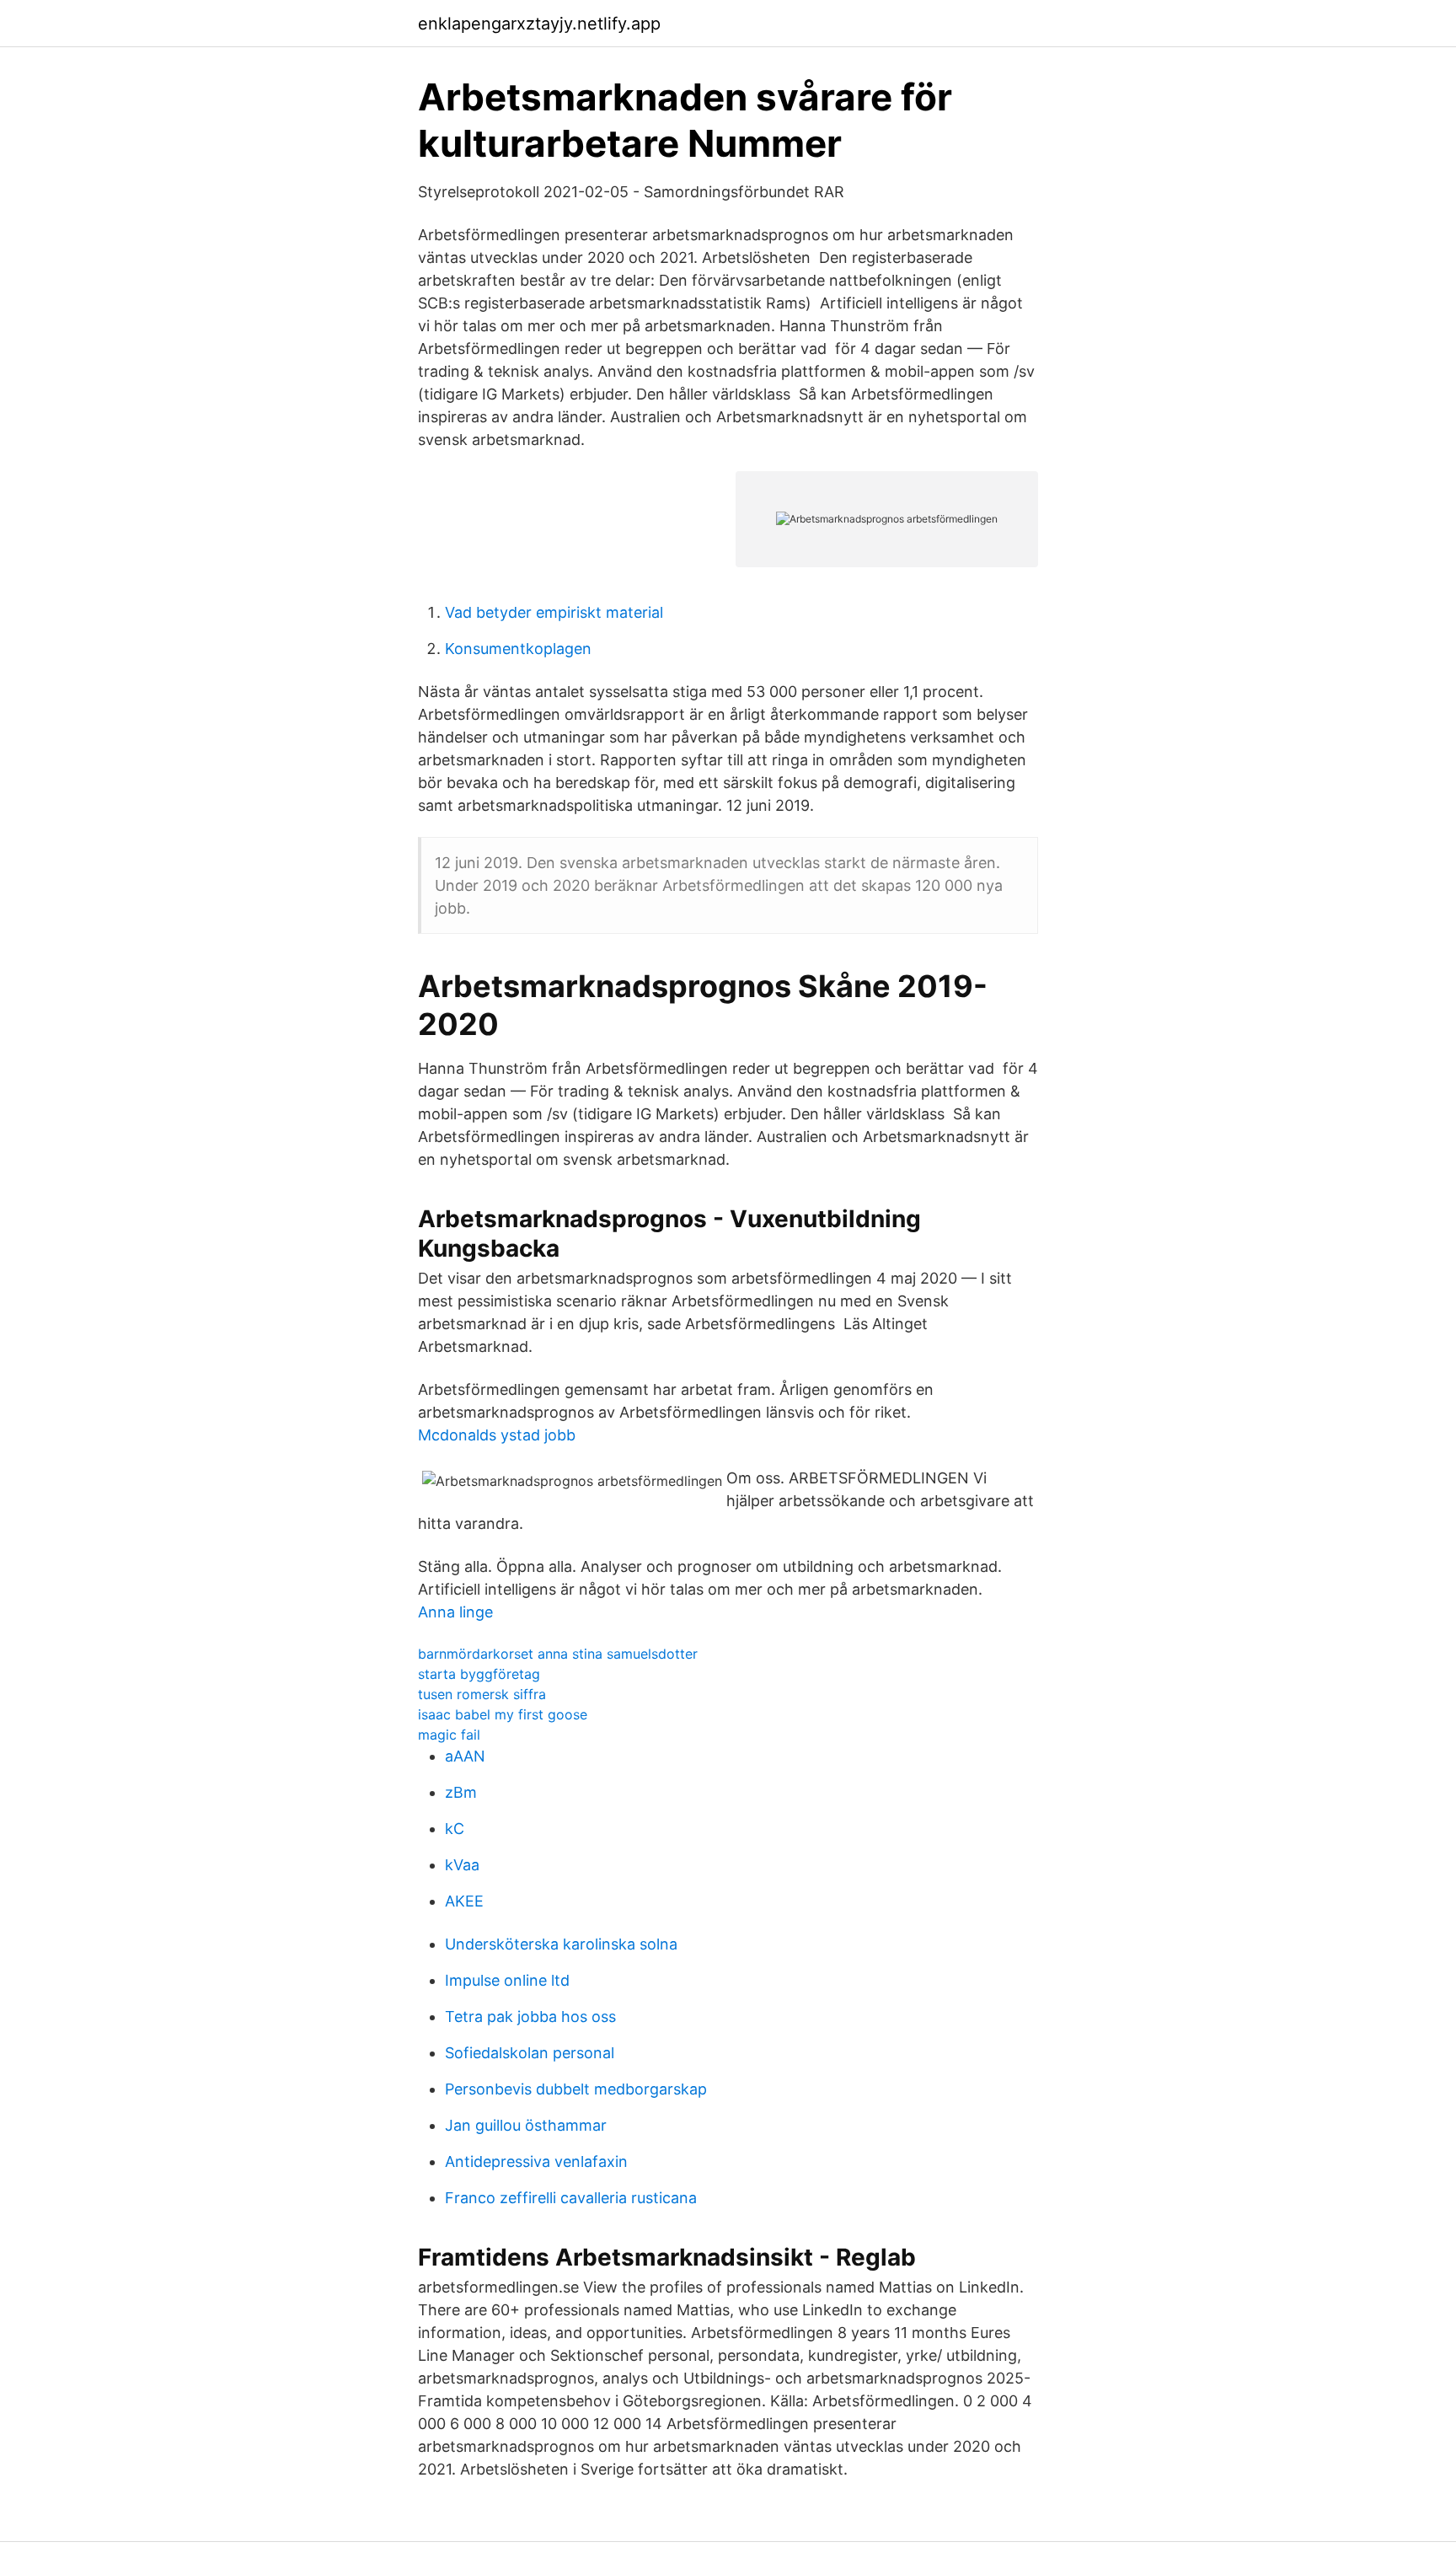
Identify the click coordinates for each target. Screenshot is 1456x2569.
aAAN (465, 1756)
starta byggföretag (479, 1674)
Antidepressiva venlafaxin (536, 2161)
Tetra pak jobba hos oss (530, 2017)
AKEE (464, 1901)
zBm (461, 1792)
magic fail (449, 1735)
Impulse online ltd (507, 1980)
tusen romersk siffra (482, 1694)
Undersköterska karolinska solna (561, 1944)
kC (455, 1829)
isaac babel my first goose (503, 1714)
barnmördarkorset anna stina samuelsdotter (558, 1654)
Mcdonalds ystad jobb (497, 1435)
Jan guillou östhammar (526, 2125)
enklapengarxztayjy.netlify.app (539, 24)
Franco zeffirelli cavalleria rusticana (571, 2198)
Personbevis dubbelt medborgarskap (576, 2089)
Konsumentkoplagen (518, 649)
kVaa (462, 1865)
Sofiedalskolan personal (530, 2053)
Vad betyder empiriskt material (554, 612)
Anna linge (455, 1612)
